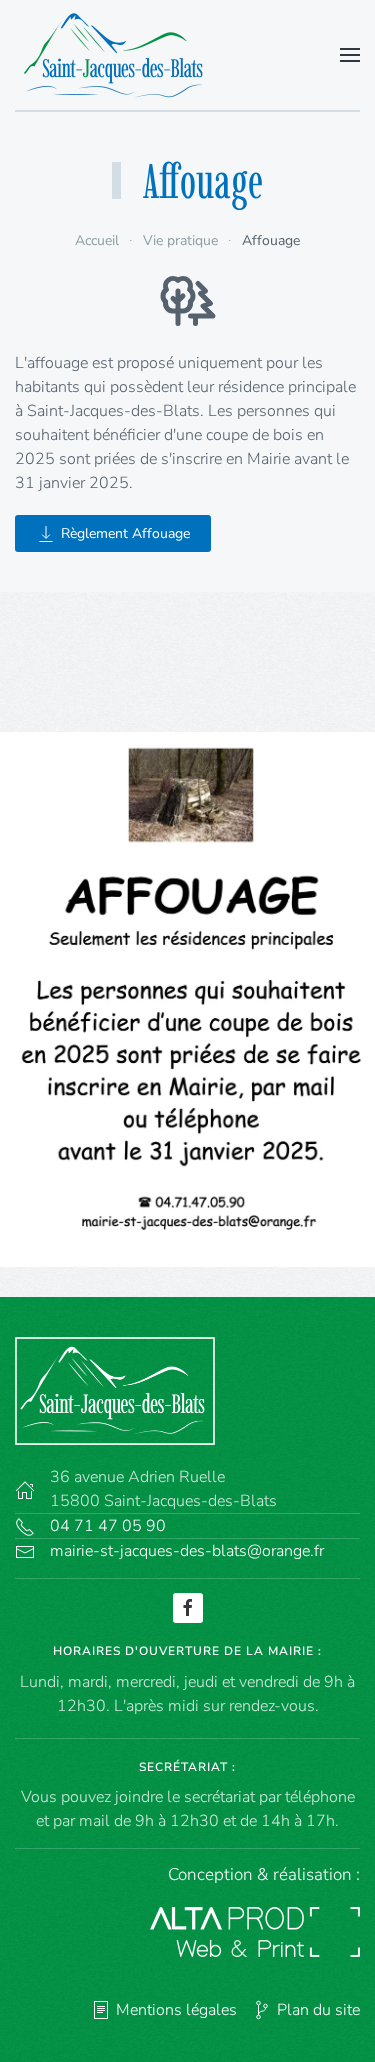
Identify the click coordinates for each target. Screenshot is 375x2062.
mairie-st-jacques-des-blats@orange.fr (187, 1551)
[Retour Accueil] (119, 55)
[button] (350, 55)
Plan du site (318, 2010)
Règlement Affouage (125, 533)
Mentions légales (176, 2010)
